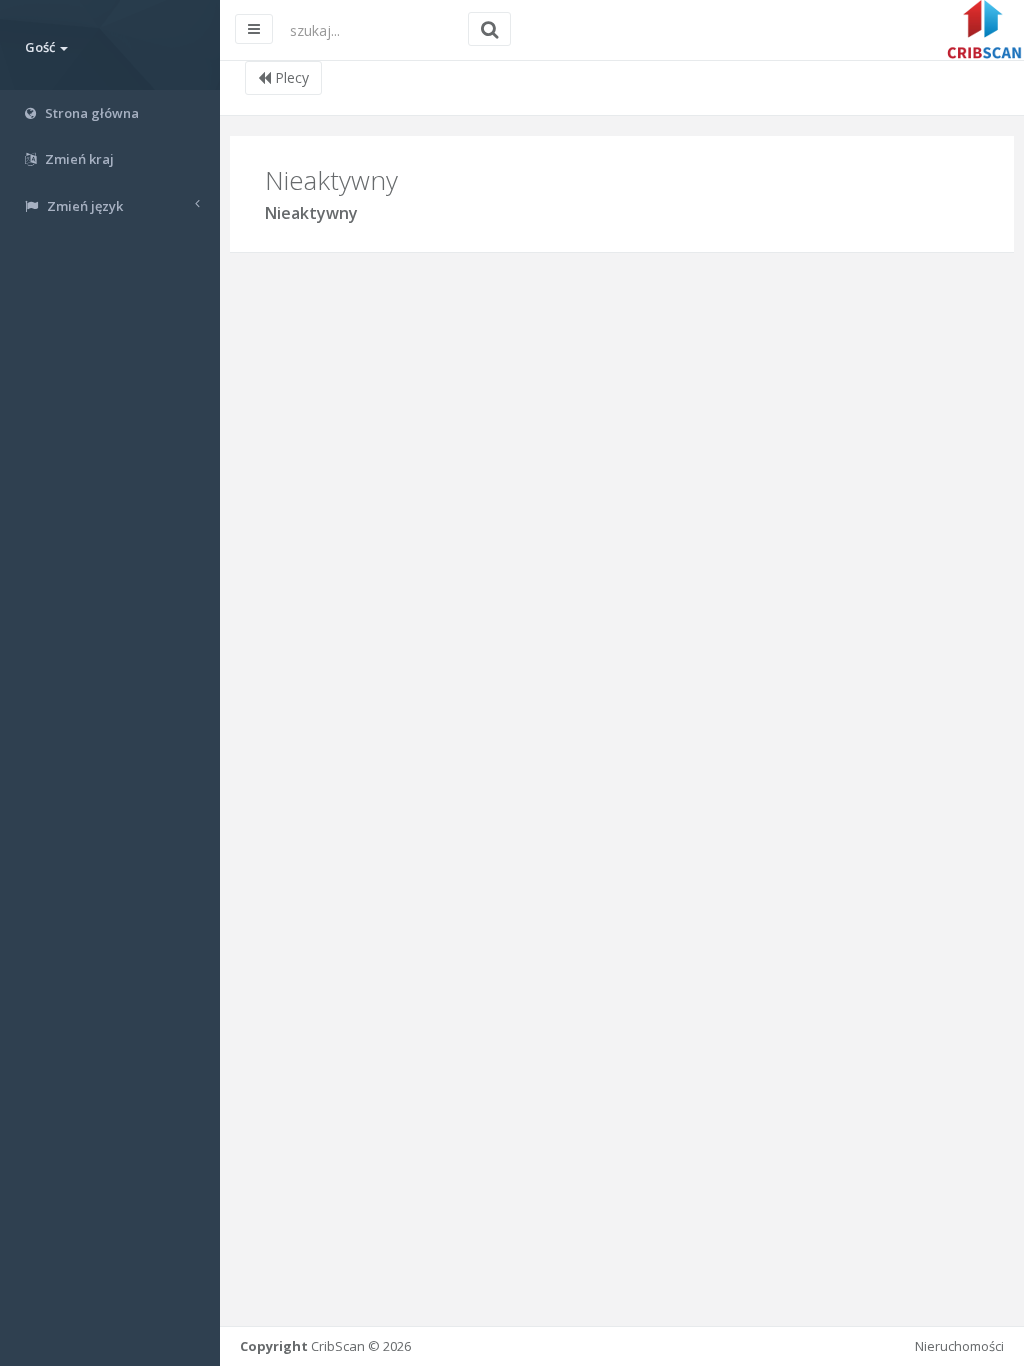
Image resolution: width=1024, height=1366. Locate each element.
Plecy (290, 77)
